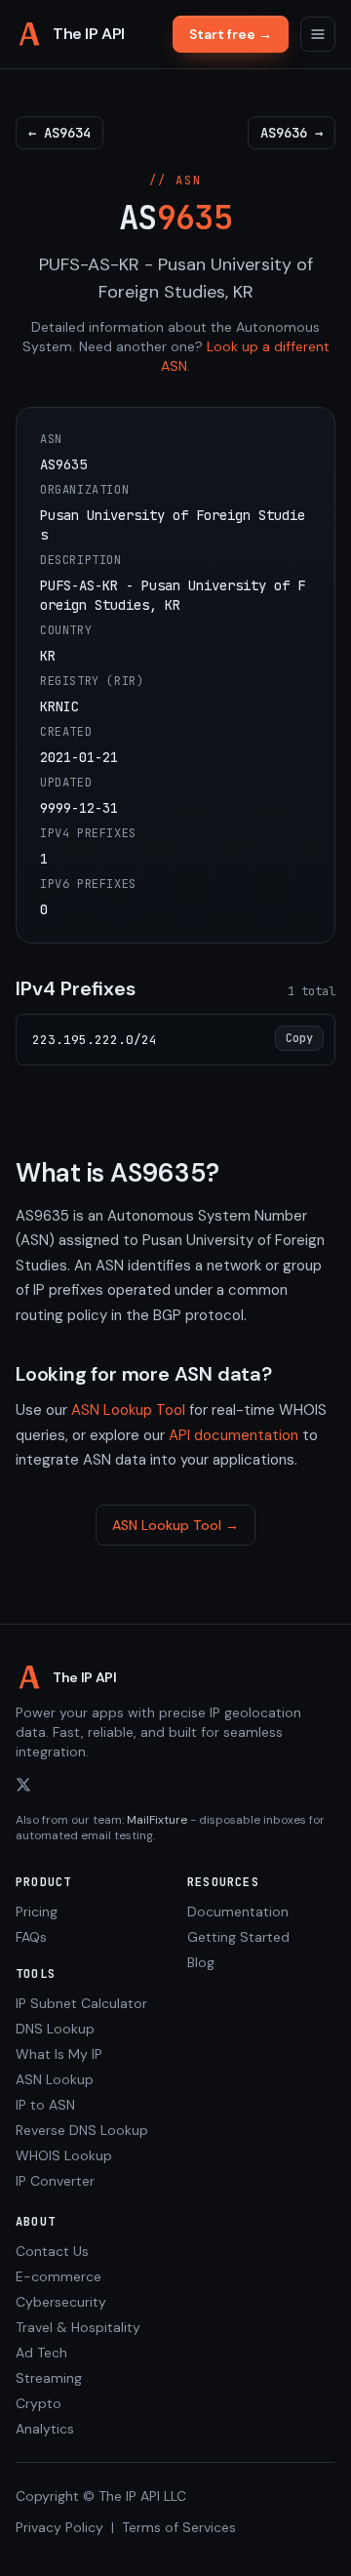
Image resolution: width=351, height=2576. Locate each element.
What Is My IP (59, 2054)
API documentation (234, 1435)
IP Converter (55, 2181)
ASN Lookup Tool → (175, 1525)
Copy (299, 1038)
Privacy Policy (59, 2527)
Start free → (231, 34)
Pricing (37, 1912)
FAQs (31, 1937)
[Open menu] (318, 34)
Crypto (39, 2403)
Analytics (45, 2429)
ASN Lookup (55, 2079)
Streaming (49, 2378)
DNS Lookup (55, 2029)
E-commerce (58, 2276)
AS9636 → (292, 133)
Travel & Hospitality (78, 2327)
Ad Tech (41, 2353)
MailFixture (157, 1820)
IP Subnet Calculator (81, 2003)
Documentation (238, 1912)
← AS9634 (59, 133)
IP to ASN (45, 2105)
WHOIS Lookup (64, 2155)
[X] (23, 1785)
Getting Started (238, 1937)
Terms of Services (179, 2527)
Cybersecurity (61, 2302)
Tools (36, 1974)
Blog (201, 1962)
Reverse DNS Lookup (82, 2130)
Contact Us (52, 2251)
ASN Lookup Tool (128, 1410)
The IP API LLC (142, 2496)
